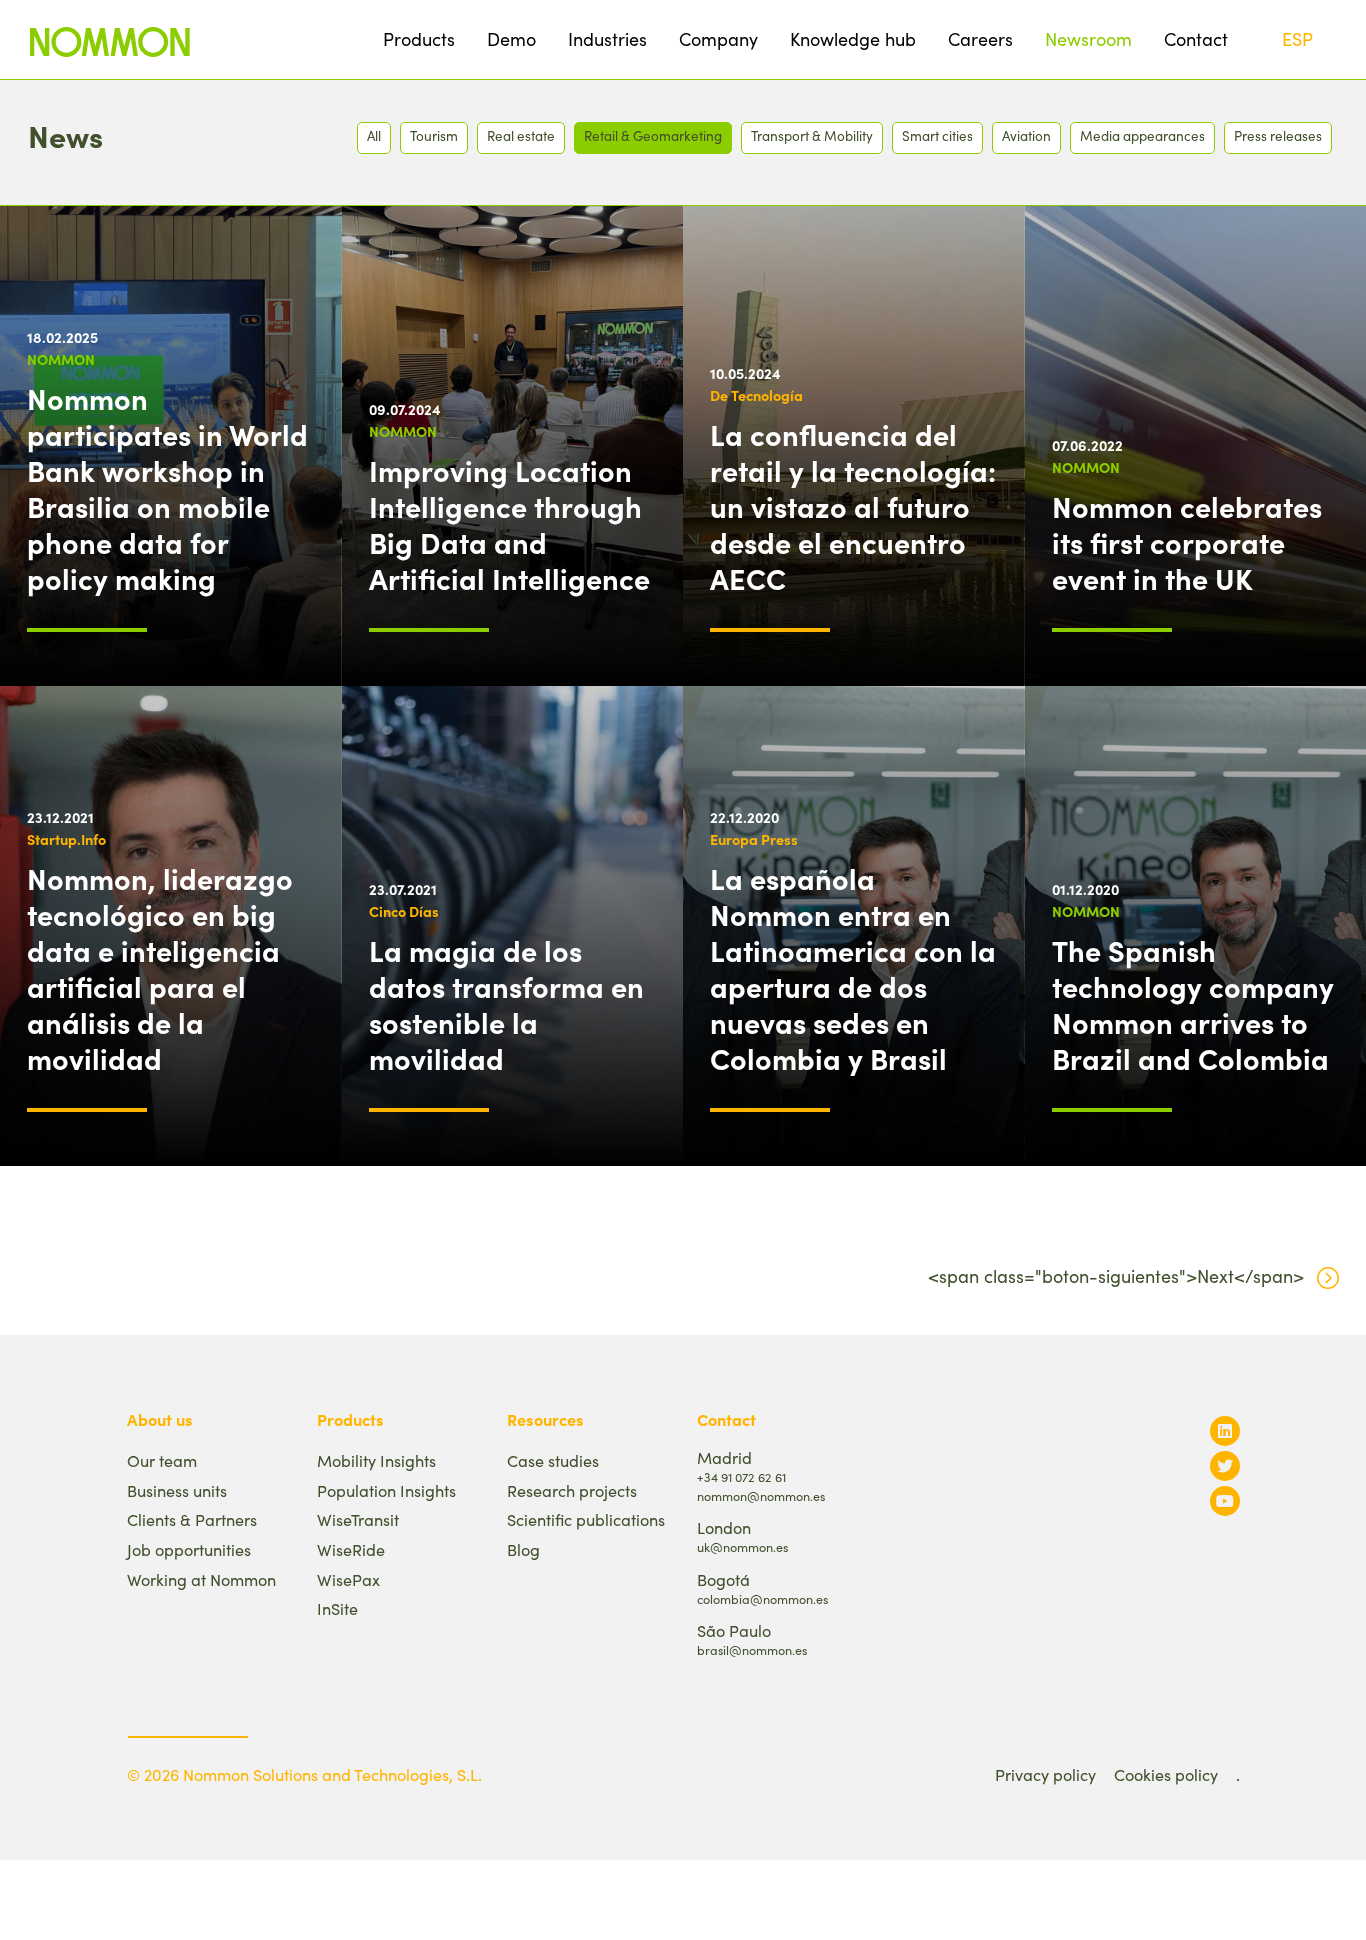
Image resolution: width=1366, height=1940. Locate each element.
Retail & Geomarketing (653, 135)
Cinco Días (404, 911)
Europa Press (754, 839)
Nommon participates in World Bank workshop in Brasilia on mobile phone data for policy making (167, 488)
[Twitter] (1225, 1465)
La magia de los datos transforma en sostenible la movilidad (506, 1004)
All (374, 135)
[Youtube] (1225, 1500)
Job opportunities (189, 1549)
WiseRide (351, 1549)
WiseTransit (358, 1519)
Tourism (434, 135)
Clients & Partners (192, 1519)
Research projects (572, 1490)
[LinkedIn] (1225, 1430)
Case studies (553, 1460)
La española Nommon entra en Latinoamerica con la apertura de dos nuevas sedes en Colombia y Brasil (853, 968)
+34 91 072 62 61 (741, 1476)
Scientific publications (586, 1519)
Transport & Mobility (812, 135)
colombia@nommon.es (762, 1598)
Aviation (1026, 135)
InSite (337, 1608)
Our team (162, 1460)
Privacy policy (1045, 1774)
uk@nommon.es (742, 1546)
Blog (523, 1549)
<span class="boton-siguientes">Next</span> (1116, 1276)
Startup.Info (66, 839)
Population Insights (386, 1490)
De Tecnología (756, 395)
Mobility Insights (376, 1460)
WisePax (348, 1579)
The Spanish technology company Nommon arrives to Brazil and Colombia (1193, 1004)
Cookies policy (1166, 1774)
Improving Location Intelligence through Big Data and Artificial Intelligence (509, 524)
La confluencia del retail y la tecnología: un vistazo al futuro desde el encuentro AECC (853, 506)
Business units (177, 1490)
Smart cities (937, 135)
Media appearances (1142, 135)
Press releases (1278, 135)
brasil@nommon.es (752, 1649)
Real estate (521, 135)
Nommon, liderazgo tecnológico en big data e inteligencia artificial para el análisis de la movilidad (160, 968)
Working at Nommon (201, 1579)
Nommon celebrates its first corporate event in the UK (1187, 542)
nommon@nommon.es (761, 1495)
